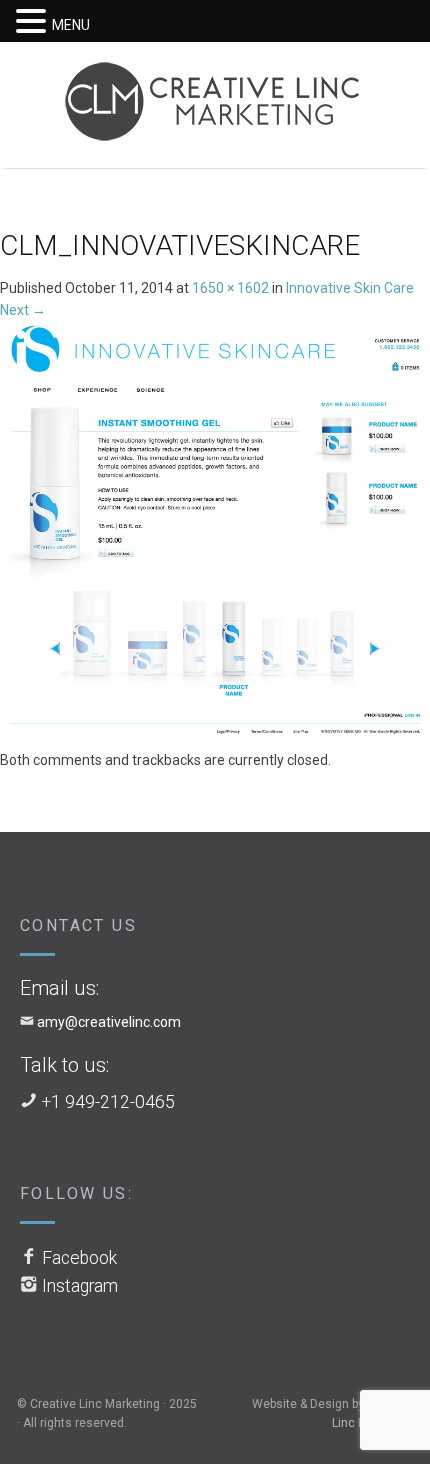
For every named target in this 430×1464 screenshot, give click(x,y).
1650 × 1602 (230, 288)
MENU (71, 25)
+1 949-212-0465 (108, 1102)
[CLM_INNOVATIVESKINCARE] (215, 534)
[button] (34, 22)
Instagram (80, 1286)
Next (23, 310)
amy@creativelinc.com (109, 1022)
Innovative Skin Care (350, 288)
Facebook (79, 1258)
